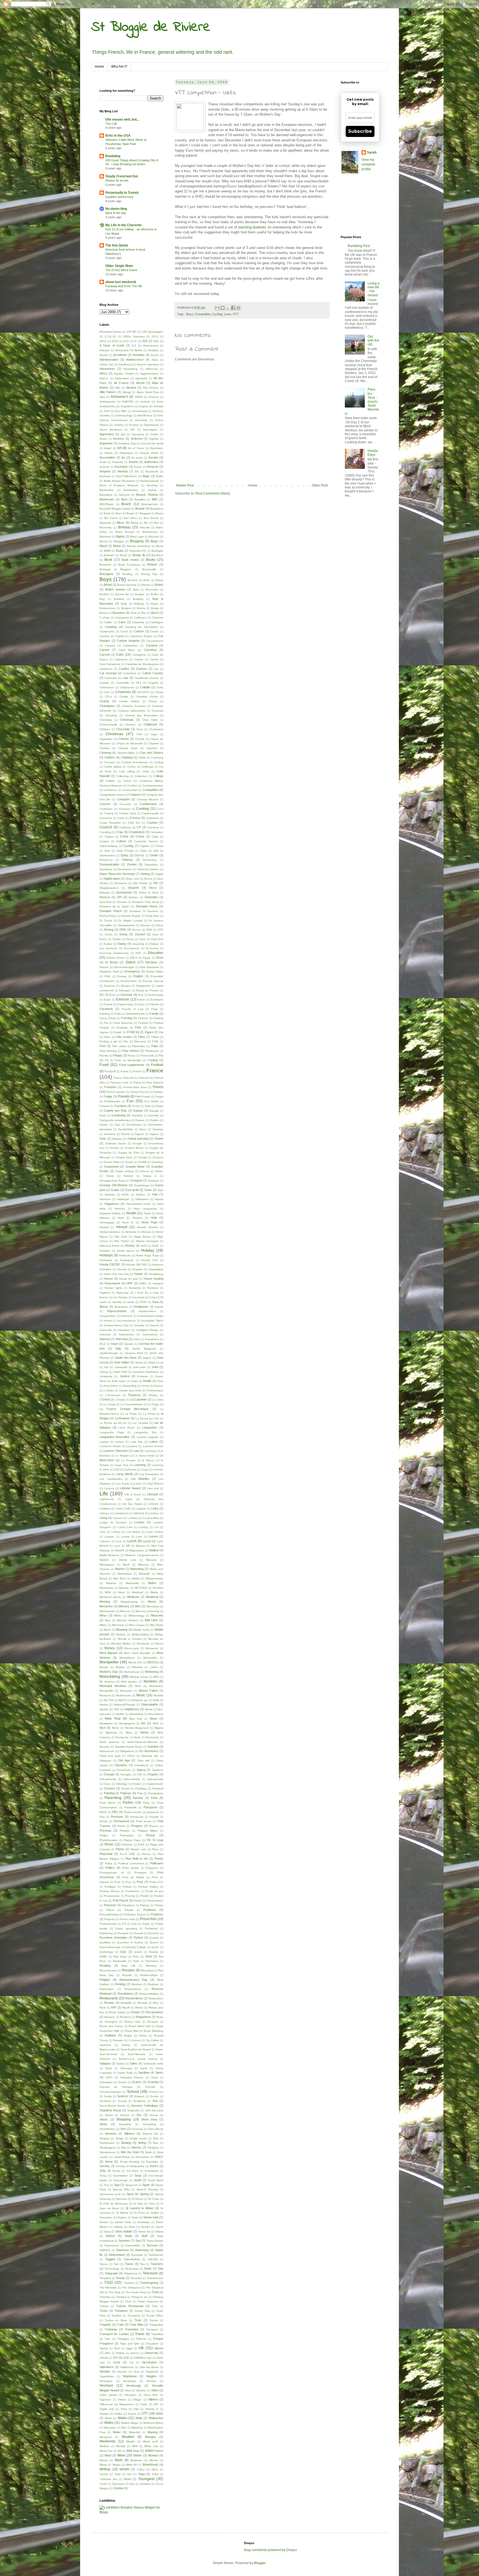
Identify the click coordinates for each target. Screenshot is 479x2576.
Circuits (140, 739)
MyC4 (122, 1700)
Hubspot (158, 1283)
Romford (125, 2017)
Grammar (157, 1162)
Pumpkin (123, 1933)
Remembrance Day (134, 1980)
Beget (131, 513)
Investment (152, 1339)
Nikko (129, 1733)
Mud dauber (129, 1682)
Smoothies (142, 2157)
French (158, 1087)
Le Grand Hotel (144, 1456)
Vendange (129, 2381)
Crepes (109, 837)
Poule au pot (154, 1891)
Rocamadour (155, 2012)
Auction (153, 457)
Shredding (149, 2124)
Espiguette (143, 986)
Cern (107, 692)
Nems (149, 1709)
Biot (156, 523)
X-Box (141, 2469)
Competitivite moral (112, 795)
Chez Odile (150, 720)
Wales (123, 2418)
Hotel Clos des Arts (116, 1274)
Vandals (105, 2371)
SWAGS (105, 2250)
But (144, 613)
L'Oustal (120, 1400)
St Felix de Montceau (114, 2204)
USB (126, 2358)
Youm (127, 2479)
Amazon (154, 397)
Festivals (122, 1028)
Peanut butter (133, 1812)
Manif (126, 1565)
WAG (160, 2414)
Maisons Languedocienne (142, 1555)
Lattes (154, 1442)
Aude (103, 462)
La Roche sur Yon (147, 1418)
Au (123, 457)
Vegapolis (152, 2372)
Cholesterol (156, 729)
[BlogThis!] (223, 308)
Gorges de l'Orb (129, 1153)
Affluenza (152, 369)
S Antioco (135, 2040)
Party (146, 1803)
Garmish (154, 1115)
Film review (124, 1037)
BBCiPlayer (107, 504)
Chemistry (106, 720)
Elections (151, 962)
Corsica (135, 818)
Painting (109, 1793)
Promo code (127, 1919)
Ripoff (126, 2008)
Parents (138, 1798)
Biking (134, 523)
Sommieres (151, 2171)
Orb (140, 1774)
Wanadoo (110, 2428)
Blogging (137, 541)
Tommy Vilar (142, 2311)
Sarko (159, 2073)
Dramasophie (126, 925)
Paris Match (108, 1803)
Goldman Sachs (116, 1143)
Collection (141, 776)
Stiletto (118, 2227)
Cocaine (109, 762)
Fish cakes (119, 1046)
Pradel (144, 1896)
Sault (154, 2077)
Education (156, 953)
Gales (160, 1106)
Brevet (146, 585)
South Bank (156, 2180)
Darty (124, 855)
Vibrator (141, 2390)
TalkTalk (153, 2259)
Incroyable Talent (152, 1321)
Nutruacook (107, 1751)
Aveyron (153, 467)
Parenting (113, 1798)
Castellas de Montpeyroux (142, 664)
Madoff (119, 1550)
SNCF (159, 2157)
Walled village (130, 2423)
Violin (144, 2404)
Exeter (141, 1000)
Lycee (147, 1541)
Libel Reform (155, 1484)
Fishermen (139, 1046)
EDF (138, 953)
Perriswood (122, 1821)
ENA (107, 976)
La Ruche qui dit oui (113, 1423)
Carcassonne (155, 641)
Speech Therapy (147, 2189)
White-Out (106, 2451)
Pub (134, 1924)
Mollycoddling (140, 1634)
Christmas (114, 734)
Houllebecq (156, 1274)
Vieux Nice (151, 2395)
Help (154, 1218)
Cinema (123, 739)
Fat (106, 1023)
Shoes (104, 2119)
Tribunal (141, 2339)
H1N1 (125, 1194)
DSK (149, 930)
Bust (134, 613)
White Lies (151, 2446)
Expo (141, 1004)
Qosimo (154, 1938)
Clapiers (154, 743)
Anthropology (124, 415)
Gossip (142, 1157)
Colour (127, 781)
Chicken (130, 725)
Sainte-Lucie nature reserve (138, 2059)
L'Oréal (104, 1399)
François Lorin (119, 1082)
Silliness (129, 2134)
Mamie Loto (128, 1560)
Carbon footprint (128, 641)
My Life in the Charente (123, 225)
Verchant (106, 2386)
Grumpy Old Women (114, 1185)
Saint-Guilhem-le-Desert (136, 2049)
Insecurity (106, 1330)
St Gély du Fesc (144, 2204)
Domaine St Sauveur (144, 911)
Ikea (155, 1302)
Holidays (106, 1255)
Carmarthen (131, 646)
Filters (155, 1037)
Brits (136, 590)
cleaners (152, 748)
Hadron (141, 1194)
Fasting (159, 1018)
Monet (159, 1644)
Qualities (105, 1942)
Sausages (106, 2082)
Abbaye (105, 350)
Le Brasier (122, 1456)
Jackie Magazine (144, 1349)
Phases (125, 1831)
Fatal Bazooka (123, 1023)
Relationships (149, 1975)
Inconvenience (126, 1321)
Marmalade (125, 1574)
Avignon (105, 471)
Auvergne (121, 467)
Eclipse (154, 944)
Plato (155, 1849)
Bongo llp (139, 555)
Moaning (122, 1630)
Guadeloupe (142, 1185)
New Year (113, 1719)
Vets (128, 2390)
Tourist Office (155, 2316)
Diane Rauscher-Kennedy (117, 874)
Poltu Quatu (131, 1868)
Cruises (104, 841)
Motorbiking (110, 1676)
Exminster (157, 1000)
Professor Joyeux (135, 1914)
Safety (126, 2045)
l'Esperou (134, 1395)
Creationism (137, 832)
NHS (156, 1723)
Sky (123, 2148)
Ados (155, 360)
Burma (141, 608)
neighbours (132, 1709)
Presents (110, 1905)
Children (105, 729)
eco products (108, 948)
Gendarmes (134, 1125)
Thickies (121, 2297)
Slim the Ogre (130, 2152)
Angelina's (127, 406)
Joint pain (139, 1367)
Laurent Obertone (116, 1451)
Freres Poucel (139, 1092)
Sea (155, 2101)
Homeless (106, 1260)
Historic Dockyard (147, 1241)
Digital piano (112, 879)
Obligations (127, 1751)
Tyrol (117, 2348)
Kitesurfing (130, 1386)
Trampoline (156, 2325)
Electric (104, 967)
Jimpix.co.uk (156, 1362)
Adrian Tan (106, 364)
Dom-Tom (105, 902)
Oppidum (157, 1770)
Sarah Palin (125, 2073)
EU (102, 995)
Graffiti (142, 1162)
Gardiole (137, 1115)
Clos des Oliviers (152, 753)
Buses (104, 613)
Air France (121, 383)
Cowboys (125, 827)
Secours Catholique (145, 2106)
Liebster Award (130, 1488)
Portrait (127, 1887)
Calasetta (138, 622)
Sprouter (121, 2199)
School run (156, 2092)
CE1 (139, 683)
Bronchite (152, 590)
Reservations (133, 1989)
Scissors (139, 2096)
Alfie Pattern (108, 392)
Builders (119, 599)
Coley (146, 771)
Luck (119, 1541)
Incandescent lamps (150, 1316)
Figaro (149, 1032)
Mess (103, 1615)
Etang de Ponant (147, 990)
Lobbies (133, 1518)
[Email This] (217, 308)
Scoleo (154, 2096)
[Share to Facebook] (233, 308)
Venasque (106, 2381)
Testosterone (155, 2278)
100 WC (132, 332)
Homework (127, 1260)
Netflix (120, 1714)
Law (136, 1451)
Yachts (104, 2474)
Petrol (121, 1826)
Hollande (125, 1255)
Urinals (104, 2358)
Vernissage (134, 2386)
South (137, 2180)
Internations (150, 1334)
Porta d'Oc (156, 1882)
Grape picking (124, 1171)
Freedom (110, 1087)
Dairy (143, 851)
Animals (158, 406)
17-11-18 (110, 336)
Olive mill (143, 1761)
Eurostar (127, 995)
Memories (106, 1606)
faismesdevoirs (135, 1014)
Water (117, 2432)
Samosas (126, 2068)
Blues (160, 546)
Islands (128, 1344)
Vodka (118, 2414)
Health (131, 1213)
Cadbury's (140, 618)
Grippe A (150, 1176)
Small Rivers (122, 2157)
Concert (105, 804)
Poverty (130, 1896)
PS (124, 1924)
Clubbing (127, 757)
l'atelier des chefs (130, 1390)
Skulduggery (108, 2148)
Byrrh (155, 613)
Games (138, 1111)
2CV (126, 341)
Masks (136, 1578)
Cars (120, 655)
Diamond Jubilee (148, 869)
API (133, 430)
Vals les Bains (149, 2367)
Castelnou (106, 669)
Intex (137, 1339)
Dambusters (107, 855)
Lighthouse (107, 1499)
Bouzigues (107, 574)
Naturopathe (150, 1704)
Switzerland (117, 2255)
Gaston (154, 1120)
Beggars (145, 513)
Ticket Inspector (148, 2301)
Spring (144, 2194)
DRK (123, 930)
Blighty (120, 536)
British (159, 585)
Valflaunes (127, 2367)
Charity (104, 701)
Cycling (217, 314)
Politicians (157, 1863)
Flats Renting (108, 1051)
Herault (104, 1227)
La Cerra (158, 1400)
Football (157, 1065)
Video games (109, 2395)
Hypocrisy (123, 1293)
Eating (122, 944)
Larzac (120, 1442)
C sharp (105, 618)
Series (109, 2115)
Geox (143, 1129)
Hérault (122, 1227)
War (124, 2428)
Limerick (153, 1504)
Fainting (105, 1014)
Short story (149, 2119)
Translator (132, 2329)
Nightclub (111, 1733)
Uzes (228, 314)
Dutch (103, 939)
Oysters (109, 1788)
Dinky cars (132, 879)
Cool (160, 809)
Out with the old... (373, 341)
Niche (116, 1728)
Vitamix (104, 2414)
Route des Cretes (111, 2026)
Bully (124, 604)
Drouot (137, 930)
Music (141, 1695)
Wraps (117, 2465)
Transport (152, 2329)
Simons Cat (150, 2134)
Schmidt (150, 2087)
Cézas (159, 692)
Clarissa (105, 748)
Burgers (126, 608)
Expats (108, 1004)
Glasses (117, 1139)
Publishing (106, 1933)
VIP (156, 2404)
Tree (107, 2339)
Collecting (122, 776)
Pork (140, 1882)
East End (157, 939)
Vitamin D (152, 2409)
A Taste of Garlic (112, 345)
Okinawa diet (150, 1756)
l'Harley (153, 1395)
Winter (138, 2455)
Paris (154, 1798)
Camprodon (107, 631)
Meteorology (137, 1616)
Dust (155, 934)
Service (125, 2115)
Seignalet (133, 2110)
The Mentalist (108, 2288)
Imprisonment (147, 1311)
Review (109, 2003)
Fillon (107, 1037)
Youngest (146, 2479)
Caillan (108, 622)
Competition (203, 314)
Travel (140, 2334)
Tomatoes (121, 2311)
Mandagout (107, 1565)
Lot (156, 1527)
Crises (140, 836)
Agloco (104, 378)
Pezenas (105, 1831)
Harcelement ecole (138, 1204)
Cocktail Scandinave (134, 762)
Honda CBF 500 (137, 1265)
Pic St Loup (155, 1840)
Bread (108, 585)
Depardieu (151, 865)
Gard (103, 1115)
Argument (106, 443)
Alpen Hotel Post (148, 392)
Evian (107, 1000)
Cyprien (145, 846)
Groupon (136, 1180)
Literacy (105, 1513)
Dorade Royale (131, 916)
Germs (125, 1134)
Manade (151, 1560)
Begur (159, 513)
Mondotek (143, 1644)
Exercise (123, 999)
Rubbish (110, 2035)
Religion (105, 1980)
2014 (103, 341)
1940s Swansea (134, 336)
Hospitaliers (156, 1269)
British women (115, 589)
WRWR (124, 2469)
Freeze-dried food (135, 1087)
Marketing (137, 1569)
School (133, 2091)
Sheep (154, 2115)
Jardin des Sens (126, 1358)
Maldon (104, 1560)
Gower (129, 1162)
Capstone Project (141, 636)
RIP (114, 2007)
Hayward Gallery (110, 1213)
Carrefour (150, 650)
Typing (104, 2348)
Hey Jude (121, 1237)
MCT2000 (141, 1588)
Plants (120, 1849)
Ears (142, 939)
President (128, 1905)
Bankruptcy (131, 490)
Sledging (153, 2148)
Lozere (153, 1536)
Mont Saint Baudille (137, 1653)
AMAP (139, 397)
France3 (144, 1078)
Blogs (154, 541)
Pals (140, 1793)
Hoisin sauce (126, 1251)
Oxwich (137, 1784)
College (158, 776)
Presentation (155, 1901)
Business (119, 613)
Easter (108, 944)
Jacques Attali (134, 1353)
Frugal (159, 1097)
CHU (139, 734)
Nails (156, 1700)
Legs (145, 1469)
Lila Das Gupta (132, 1504)
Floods (104, 1056)
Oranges (126, 1774)
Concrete (125, 804)
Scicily (108, 2096)
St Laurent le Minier (140, 2208)
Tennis (120, 2278)
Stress (159, 2232)
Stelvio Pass (123, 2222)
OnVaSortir (124, 1770)
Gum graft (132, 1190)
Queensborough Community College (123, 1947)
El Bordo (112, 962)
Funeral (104, 1106)
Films (142, 1037)
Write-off (131, 2465)
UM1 (107, 2353)
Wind (108, 2455)
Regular (127, 1975)
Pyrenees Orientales (114, 1938)
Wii (119, 2451)
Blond (103, 546)
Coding (159, 762)
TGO (109, 2282)
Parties (128, 1803)
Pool (117, 1882)
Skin (156, 2143)
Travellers (157, 2334)
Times (104, 2311)
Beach (126, 504)
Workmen (136, 2460)
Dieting (145, 874)
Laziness (150, 1451)
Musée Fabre (148, 1691)
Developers (125, 869)
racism (138, 1952)
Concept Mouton (148, 799)
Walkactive (156, 2418)
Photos (151, 1835)
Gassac (140, 1120)
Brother (104, 594)
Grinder (128, 1176)
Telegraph (111, 2273)
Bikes (120, 523)
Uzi (131, 2362)
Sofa (103, 2171)
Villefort (153, 2399)
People (154, 1817)
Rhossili (142, 2003)
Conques (124, 809)
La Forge (153, 1404)
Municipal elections (113, 1686)
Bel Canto (111, 518)
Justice (125, 1376)
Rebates (151, 1966)
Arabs (103, 439)
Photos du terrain (117, 180)
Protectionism (108, 1924)
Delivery (128, 860)
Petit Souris (144, 1821)
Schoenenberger (110, 2092)
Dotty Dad (153, 916)
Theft (155, 2292)
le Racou (148, 1460)
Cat (156, 669)
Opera (141, 1770)
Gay (117, 1125)
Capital (120, 636)
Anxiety (134, 425)
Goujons (158, 1157)
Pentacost (137, 1817)
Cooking (142, 809)
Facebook (106, 1009)
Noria (137, 1737)
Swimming (142, 2250)
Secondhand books (112, 2106)
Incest (108, 1321)
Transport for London (114, 2334)
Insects (154, 1325)
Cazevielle (123, 683)
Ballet (160, 476)
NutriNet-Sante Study (129, 1747)
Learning (140, 1465)
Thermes (105, 2297)
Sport (130, 2194)
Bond (123, 555)
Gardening (119, 1115)
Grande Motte (135, 1167)
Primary (145, 1905)
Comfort (132, 786)
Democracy (150, 860)
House (108, 1279)
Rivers (139, 2008)
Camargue (157, 622)
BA (137, 471)
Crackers (153, 827)
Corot (121, 818)
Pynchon (153, 1933)
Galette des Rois (115, 1111)
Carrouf (105, 655)
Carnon (105, 650)
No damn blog (116, 209)
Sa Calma (153, 2040)
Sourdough (121, 2180)
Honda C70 (150, 1260)
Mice (108, 1620)
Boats (120, 551)
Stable (155, 2213)
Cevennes (123, 692)
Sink (156, 2138)
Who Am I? (119, 67)
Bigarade (105, 523)
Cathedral (111, 678)
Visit (136, 2409)
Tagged (110, 2259)
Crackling (105, 832)
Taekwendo (156, 2255)
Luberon (105, 1541)
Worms (154, 2460)
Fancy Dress (108, 1018)
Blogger (119, 541)
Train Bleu (136, 2325)
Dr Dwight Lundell (130, 921)
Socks (154, 2166)
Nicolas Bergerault (137, 1728)
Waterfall (134, 2432)
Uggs (129, 2348)
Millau (103, 1625)
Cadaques (122, 618)
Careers (110, 646)
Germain (158, 1129)
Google (137, 1143)
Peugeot (137, 1826)
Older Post (320, 485)
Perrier (104, 1821)
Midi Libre (151, 1620)
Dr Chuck (106, 921)
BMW (107, 551)
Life (104, 1494)
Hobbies (105, 1251)
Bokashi (109, 555)
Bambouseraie (150, 481)
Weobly (121, 2446)
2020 (115, 341)
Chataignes (107, 706)
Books (151, 560)
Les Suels (122, 1484)
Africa (103, 373)
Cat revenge (108, 673)
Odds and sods (110, 1756)
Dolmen (133, 897)
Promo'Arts (148, 1919)
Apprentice (107, 434)
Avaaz (138, 467)
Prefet (138, 1901)
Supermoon (112, 2245)
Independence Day (116, 1325)
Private (129, 1910)
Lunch (132, 1541)
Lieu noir (153, 1488)
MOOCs (153, 1662)
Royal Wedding (153, 2031)
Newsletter (106, 1723)
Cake (122, 622)
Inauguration (108, 1316)
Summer (124, 2241)
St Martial (122, 2213)
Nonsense (122, 1737)
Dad (107, 851)
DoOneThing (108, 916)
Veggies (151, 2376)
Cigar (154, 734)
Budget (140, 594)
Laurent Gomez (153, 1446)
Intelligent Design (147, 1330)
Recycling (147, 1970)
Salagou (105, 2063)
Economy (152, 948)
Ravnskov (152, 1961)
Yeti (129, 2474)
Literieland (121, 1513)
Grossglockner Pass (112, 1181)
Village (137, 2400)
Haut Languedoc (145, 1209)
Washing (137, 2428)
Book (108, 560)
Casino (139, 659)
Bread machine (127, 585)
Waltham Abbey (153, 2423)
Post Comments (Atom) (213, 493)
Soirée (116, 2171)
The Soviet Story (136, 2292)
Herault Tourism (147, 1227)
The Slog (114, 2292)
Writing (105, 2469)
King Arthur (111, 1386)
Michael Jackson (128, 1620)
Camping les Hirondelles (141, 627)
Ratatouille (120, 1961)
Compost (135, 795)
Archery (119, 439)
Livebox (154, 1513)
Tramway (111, 2329)
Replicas (153, 1984)
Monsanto (152, 1648)
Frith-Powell (143, 1097)
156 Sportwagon (153, 332)
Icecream (139, 1297)
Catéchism (130, 673)
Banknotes (106, 490)
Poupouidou (112, 1896)
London (139, 1522)
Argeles (154, 439)
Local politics (151, 1518)
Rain (136, 1957)
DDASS (139, 855)
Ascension (157, 448)
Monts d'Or (135, 1662)
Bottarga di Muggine (115, 569)
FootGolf (110, 1071)
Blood (117, 546)
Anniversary (140, 411)
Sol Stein (133, 2171)
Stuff (144, 2236)
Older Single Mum (119, 266)
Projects (109, 1919)
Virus (124, 2409)
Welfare (104, 2446)
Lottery (116, 1532)
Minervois (118, 1625)
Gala (148, 1106)
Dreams (145, 925)
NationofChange (124, 1705)
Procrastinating (109, 1914)
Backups (105, 476)
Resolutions (125, 1994)
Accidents (120, 355)
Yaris (118, 2474)
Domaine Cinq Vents (146, 902)
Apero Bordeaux (111, 430)
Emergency (132, 971)
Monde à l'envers (130, 1639)
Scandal (153, 2082)
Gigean (139, 1134)
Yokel (155, 2474)
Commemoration (153, 786)
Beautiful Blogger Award (115, 509)
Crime (124, 836)
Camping (111, 627)
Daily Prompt (125, 851)
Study (128, 2236)
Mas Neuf (119, 1578)
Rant (149, 1956)
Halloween (142, 1199)
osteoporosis (155, 1779)
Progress (157, 1914)
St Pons (139, 2213)
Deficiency (106, 860)
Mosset (120, 1667)
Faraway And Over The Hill (123, 286)
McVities (158, 1588)
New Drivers (156, 1714)
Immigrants (141, 1307)
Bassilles (140, 499)
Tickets (104, 2306)
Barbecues (107, 499)
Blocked (154, 537)
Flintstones (152, 1051)
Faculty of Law (133, 1009)
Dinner (148, 879)
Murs (138, 1686)
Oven (107, 1784)
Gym (160, 1190)
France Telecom (123, 1078)
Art (119, 448)
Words (104, 2460)
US (115, 2358)
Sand (144, 2068)
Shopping (123, 2119)
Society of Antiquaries (130, 2166)
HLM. (156, 1246)
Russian (118, 2040)
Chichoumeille (108, 725)
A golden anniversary (119, 197)
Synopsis (137, 2255)
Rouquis (153, 2022)
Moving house (139, 1677)
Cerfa (160, 687)
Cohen (132, 767)
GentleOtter (126, 1129)
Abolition (153, 350)
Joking (104, 1372)
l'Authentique (155, 1390)
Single (120, 2138)
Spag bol (131, 2185)
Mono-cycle (132, 1648)
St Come (154, 2199)
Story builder (124, 2231)
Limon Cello (123, 1509)
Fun (130, 1101)
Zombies (145, 2484)
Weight (131, 2441)
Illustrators (121, 1307)
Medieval (152, 1597)
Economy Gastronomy (114, 953)
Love (139, 1537)
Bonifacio (157, 555)
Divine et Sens (149, 893)
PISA (141, 1845)
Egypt (147, 958)
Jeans (139, 1362)
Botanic (152, 564)
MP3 (156, 1677)
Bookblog (113, 156)
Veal (136, 2372)
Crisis (155, 837)
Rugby (128, 2036)
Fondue (153, 1060)
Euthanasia (156, 995)
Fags (155, 1009)
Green (159, 1171)
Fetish (118, 1032)
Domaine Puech (111, 911)
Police (109, 1863)
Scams (137, 2082)
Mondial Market (121, 1644)
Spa (117, 2185)
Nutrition (153, 1747)
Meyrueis (157, 1615)
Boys (190, 314)
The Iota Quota (117, 245)
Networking (136, 1714)
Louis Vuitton (155, 1532)
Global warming (138, 1139)
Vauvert (122, 2372)
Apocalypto (150, 430)
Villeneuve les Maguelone (117, 2404)
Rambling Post (359, 246)
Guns (148, 1190)
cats (125, 678)
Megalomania (129, 1602)
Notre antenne (109, 1742)
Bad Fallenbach (127, 476)
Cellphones (127, 687)
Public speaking (126, 1929)
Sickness (137, 2129)
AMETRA (128, 402)
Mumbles (151, 1681)
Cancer (139, 631)
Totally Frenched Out (122, 176)
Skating (126, 2143)
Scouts (122, 2101)
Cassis (154, 659)
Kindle (147, 1381)
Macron (141, 1546)
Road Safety (117, 2012)
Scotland (105, 2101)
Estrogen (125, 990)
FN (107, 1060)
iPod (102, 1344)
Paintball (158, 1789)
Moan (107, 1630)
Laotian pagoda (148, 1437)
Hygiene (105, 1293)
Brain (147, 580)
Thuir (128, 2301)
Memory (124, 1606)
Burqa (155, 608)
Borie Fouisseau (129, 565)
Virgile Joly (107, 2409)
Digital (159, 874)
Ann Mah (121, 411)
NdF (117, 1709)
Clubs (142, 758)
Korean (159, 1386)
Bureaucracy (108, 608)
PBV (115, 1812)
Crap (119, 832)
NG (143, 1723)
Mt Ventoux (107, 1682)
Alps (102, 397)
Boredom (105, 565)
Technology (112, 2269)
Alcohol (131, 388)
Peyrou (154, 1826)
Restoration (156, 1998)
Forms (124, 1071)
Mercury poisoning (147, 1611)
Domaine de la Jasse (114, 906)
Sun (138, 2241)
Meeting (105, 1602)
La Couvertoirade (131, 1404)
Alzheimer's (119, 397)
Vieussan (130, 2395)
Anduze (145, 402)
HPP (129, 1283)
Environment (129, 981)
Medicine (133, 1597)
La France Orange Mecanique (124, 1409)
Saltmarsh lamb (153, 2064)
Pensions (117, 1817)
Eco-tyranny (132, 948)
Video (155, 2390)
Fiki (161, 1032)
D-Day (159, 846)
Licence (109, 1488)
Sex (139, 2115)
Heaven (137, 1218)
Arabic (155, 434)
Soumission (120, 2176)
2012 (155, 336)
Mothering (152, 1672)
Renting (120, 1984)
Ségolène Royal (110, 2110)
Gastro (104, 1125)
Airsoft (140, 383)
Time (155, 2306)
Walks (109, 2423)
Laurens (132, 1446)
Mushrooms (123, 1695)
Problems (150, 1910)
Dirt (156, 883)
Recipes (128, 1970)
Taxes (129, 2264)
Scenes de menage (116, 2087)
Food (104, 1065)
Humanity (135, 1288)
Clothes (110, 757)
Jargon (147, 1358)
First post (140, 1041)
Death (154, 855)
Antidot (119, 425)
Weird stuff (150, 2441)
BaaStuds (152, 471)
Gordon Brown (134, 1148)
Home (99, 67)
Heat (121, 1218)
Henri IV (128, 1222)
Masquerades (155, 1578)
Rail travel (120, 1957)
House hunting (153, 1279)
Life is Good (133, 1494)
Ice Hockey (120, 1297)
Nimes (145, 1732)
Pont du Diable (133, 1877)
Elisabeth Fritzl (109, 972)
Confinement (148, 804)
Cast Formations (110, 664)
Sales (133, 2063)
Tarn (116, 2264)
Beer (119, 513)
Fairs (118, 1014)
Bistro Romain (125, 532)
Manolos (143, 1565)
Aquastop (138, 434)
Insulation (124, 1330)
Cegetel (153, 683)
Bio (146, 523)
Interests (105, 1334)
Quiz (123, 1952)
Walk (139, 2418)
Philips (104, 1835)
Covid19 (106, 827)
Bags (146, 476)
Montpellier (109, 1662)
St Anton (137, 2199)
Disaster (133, 888)
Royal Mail (131, 2031)
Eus (141, 995)
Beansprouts (150, 504)
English (138, 976)
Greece (144, 1171)
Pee (102, 1817)
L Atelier (109, 1390)
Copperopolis (150, 813)
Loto (102, 1532)
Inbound (127, 1316)
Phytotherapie (109, 1840)
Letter (138, 1484)
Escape (126, 986)
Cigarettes (106, 739)
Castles (124, 669)
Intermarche (127, 1334)
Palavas (126, 1793)
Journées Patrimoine (146, 1372)
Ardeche (137, 439)
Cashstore (121, 659)
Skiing (142, 2143)
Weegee (151, 2437)
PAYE (103, 1812)
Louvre (125, 1537)
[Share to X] (228, 308)
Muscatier (126, 1691)
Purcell (138, 1933)
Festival (143, 1023)
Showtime (125, 2124)
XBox (155, 2469)
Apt (123, 434)
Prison (110, 1910)
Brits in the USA (118, 136)
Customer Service (146, 841)
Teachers (157, 2264)
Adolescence (135, 360)
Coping (109, 813)
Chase (153, 701)
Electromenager (124, 967)
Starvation (106, 2217)
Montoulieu (150, 1658)
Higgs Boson (142, 1237)
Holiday (148, 1250)
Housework (112, 1283)
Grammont (111, 1167)
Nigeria (159, 1728)
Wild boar (133, 2451)
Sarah (372, 152)
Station (122, 2217)
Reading (105, 1966)
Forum (137, 1071)
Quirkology (106, 1952)
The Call (111, 124)
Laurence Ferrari (110, 1446)
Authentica (151, 462)
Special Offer (121, 2189)
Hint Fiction (122, 1241)
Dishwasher (124, 892)
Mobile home (141, 1630)
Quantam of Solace (130, 1942)
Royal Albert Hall (139, 2026)
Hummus (153, 1288)
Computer (123, 799)
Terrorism (136, 2278)
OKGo (131, 1756)
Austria (133, 462)
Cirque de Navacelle (130, 743)
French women (116, 1092)
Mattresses (106, 1588)
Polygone (152, 1868)
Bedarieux (157, 509)
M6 (128, 1546)
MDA (108, 1592)
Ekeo (160, 958)
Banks (152, 490)
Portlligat (110, 1887)
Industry (139, 1325)
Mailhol (154, 1550)
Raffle (103, 1957)
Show (103, 2124)
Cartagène (139, 655)
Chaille (124, 697)
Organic (153, 1774)
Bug (102, 599)
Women (153, 2455)
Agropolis (141, 378)
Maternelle (132, 1583)
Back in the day (116, 213)
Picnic (109, 1844)
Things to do (139, 2297)
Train (120, 2325)
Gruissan (153, 1181)
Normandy (152, 1737)
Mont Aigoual (108, 1653)
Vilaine (122, 2400)
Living (103, 1518)
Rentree (137, 1984)
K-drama (143, 1376)
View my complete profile (368, 164)
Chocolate (123, 729)
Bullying (139, 604)
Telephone (131, 2273)
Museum (105, 1695)
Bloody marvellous (139, 546)
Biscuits (145, 527)
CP (139, 827)
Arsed (108, 448)
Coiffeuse (147, 767)
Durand (140, 934)
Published (151, 1929)
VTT (236, 314)
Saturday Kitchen (132, 2077)
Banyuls (124, 495)
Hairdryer (105, 1199)
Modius (121, 1634)
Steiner (104, 2222)
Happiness (112, 1204)
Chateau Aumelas (134, 706)
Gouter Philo (112, 1162)
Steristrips (143, 2222)
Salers (120, 2064)
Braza (160, 580)
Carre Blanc (127, 650)
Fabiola (154, 1004)
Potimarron (133, 1891)
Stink (132, 2227)
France (155, 1071)
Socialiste (152, 2162)
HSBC (143, 1283)
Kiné (160, 1381)
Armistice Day (127, 443)
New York (136, 1719)
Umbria (120, 2353)
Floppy (118, 1055)
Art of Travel (136, 448)
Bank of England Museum (119, 485)
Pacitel (125, 1789)
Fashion (143, 1018)
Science (123, 2096)
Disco (153, 888)
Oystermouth (155, 1784)
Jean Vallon (122, 1362)
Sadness (105, 2045)
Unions (135, 2353)
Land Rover (127, 1428)
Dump (123, 934)
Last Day (137, 1442)
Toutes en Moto (116, 2320)
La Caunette (138, 1399)
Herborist (131, 1232)
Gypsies (110, 1194)
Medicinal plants (110, 1597)
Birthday (124, 527)
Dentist (132, 864)
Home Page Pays (147, 1255)
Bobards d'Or (138, 551)
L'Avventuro (113, 1395)
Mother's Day (109, 1672)
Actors (155, 355)
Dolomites (151, 897)
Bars (124, 499)
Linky (155, 1508)
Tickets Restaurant (130, 2306)
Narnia (104, 1705)
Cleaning (105, 753)
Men (138, 1606)
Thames (129, 2283)
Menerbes (153, 1606)
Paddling (141, 1789)
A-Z (134, 346)
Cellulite (145, 687)
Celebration (107, 687)
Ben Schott (151, 518)
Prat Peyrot (121, 1900)
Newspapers (127, 1723)
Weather (128, 2437)
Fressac (158, 1092)
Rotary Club (133, 2022)
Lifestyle (152, 1494)
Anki (107, 411)
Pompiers (140, 1873)
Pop (128, 1882)
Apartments (151, 425)
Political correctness (131, 1863)
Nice (103, 1728)
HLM (144, 1246)
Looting (143, 1527)
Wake (108, 2418)
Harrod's (120, 1209)
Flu (161, 1055)
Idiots (131, 1302)
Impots (159, 1307)
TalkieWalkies (132, 2259)
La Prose (149, 1414)
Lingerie (141, 1509)
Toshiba (116, 2316)
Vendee (151, 2381)
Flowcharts (147, 1056)
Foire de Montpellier (128, 1060)
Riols (103, 2008)
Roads (136, 2012)
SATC (109, 2077)
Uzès (225, 109)
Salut (109, 2068)
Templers (105, 2278)
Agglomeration (149, 374)
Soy (106, 2185)
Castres (142, 669)
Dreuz (160, 925)
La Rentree (122, 1418)
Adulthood (125, 364)
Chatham (157, 711)
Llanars (118, 1518)
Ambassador (108, 402)
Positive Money (109, 1891)
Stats (135, 2217)
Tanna (104, 2264)
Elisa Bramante (149, 967)
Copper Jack (128, 813)
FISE (155, 1041)
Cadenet (158, 618)
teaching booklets (252, 227)
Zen (132, 2484)
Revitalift (126, 2003)
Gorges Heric (124, 1157)
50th (156, 341)
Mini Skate (157, 1625)
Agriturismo (122, 378)
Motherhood (132, 1672)
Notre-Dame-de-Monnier (142, 1742)
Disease (105, 893)
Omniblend (141, 1765)
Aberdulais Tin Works (129, 350)
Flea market (130, 1051)
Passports (151, 1807)
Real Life (128, 1966)
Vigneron (105, 2400)
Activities (139, 355)
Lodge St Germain (113, 1522)
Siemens (111, 2134)
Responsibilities (149, 1994)
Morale (104, 1667)
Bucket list (122, 594)
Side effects (156, 2129)
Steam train (151, 2217)
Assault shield (149, 453)
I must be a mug (147, 1293)
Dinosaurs (121, 883)
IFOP (143, 1302)
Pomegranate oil (112, 1873)
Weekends (108, 2441)
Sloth (149, 2152)
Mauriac (124, 1588)
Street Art (144, 2232)
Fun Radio (151, 1101)
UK (141, 2348)
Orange (109, 1774)
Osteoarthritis (132, 1779)
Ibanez (104, 1297)
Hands (159, 1199)
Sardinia (144, 2073)
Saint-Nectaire (137, 2054)
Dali (156, 851)
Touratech (134, 2316)
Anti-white (141, 420)
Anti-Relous (145, 415)
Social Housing (130, 2162)
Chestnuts (127, 720)
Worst (103, 2465)
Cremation (157, 832)
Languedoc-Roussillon (114, 1437)
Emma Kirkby (155, 972)
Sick (123, 2129)
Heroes (146, 1232)
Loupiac (109, 1537)
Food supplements (132, 1065)
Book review (130, 560)
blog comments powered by (270, 2550)
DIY (119, 897)
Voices (132, 2414)
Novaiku (105, 1747)
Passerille (131, 1807)
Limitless (105, 1509)
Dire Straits (140, 883)
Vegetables (107, 2376)
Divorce (105, 897)
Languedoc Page (112, 1432)
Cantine (105, 636)
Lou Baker (133, 1532)
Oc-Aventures (149, 1751)
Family (154, 1014)
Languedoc (150, 1427)
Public (146, 1924)
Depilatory (106, 869)
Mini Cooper (137, 1625)
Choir (139, 729)
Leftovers (130, 1469)
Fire (126, 1041)
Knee (145, 1386)
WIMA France (154, 2451)
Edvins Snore (115, 958)
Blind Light (137, 537)
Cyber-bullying (109, 846)
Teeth (148, 2269)
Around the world (152, 443)
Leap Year (122, 1465)
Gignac (154, 1134)
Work (119, 2460)
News (154, 1719)
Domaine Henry (147, 906)
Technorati (132, 2269)
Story (107, 2232)
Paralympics (156, 1793)
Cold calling (127, 771)
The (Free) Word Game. (122, 270)
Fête (138, 1027)
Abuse (104, 355)
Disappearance (109, 888)
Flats (155, 1046)
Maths (152, 1583)
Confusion (106, 809)
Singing (104, 2138)
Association (107, 457)
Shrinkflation (107, 2129)
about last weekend (121, 282)
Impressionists (117, 1311)
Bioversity (106, 527)
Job (106, 1367)
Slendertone (107, 2152)
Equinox (109, 986)
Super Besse (155, 2241)
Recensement (108, 1970)
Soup (138, 2175)
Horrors (122, 1269)
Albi (117, 388)
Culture (121, 841)
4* (136, 341)
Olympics (121, 1765)
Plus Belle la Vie (137, 1859)
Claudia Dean (128, 748)
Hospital (137, 1269)
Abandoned (151, 346)
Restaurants (109, 1998)
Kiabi (135, 1381)
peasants (153, 1812)
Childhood (150, 724)
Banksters (106, 495)
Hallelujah (123, 1199)
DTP (160, 930)
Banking (152, 485)
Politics (110, 1868)
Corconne (106, 818)
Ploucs (146, 1854)
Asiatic (109, 453)
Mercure (125, 1611)
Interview (122, 1339)
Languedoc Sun (145, 1432)
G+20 (136, 1106)
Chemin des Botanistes (141, 715)
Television (150, 2273)
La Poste (131, 1414)
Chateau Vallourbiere (132, 711)
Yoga (141, 2474)
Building (138, 599)
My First (109, 1700)
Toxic (138, 2320)
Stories (146, 2227)
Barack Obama (147, 495)
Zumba (118, 2488)
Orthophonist (108, 1779)
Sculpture (139, 2101)
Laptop (104, 1442)
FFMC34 (133, 1032)
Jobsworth (121, 1367)
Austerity (118, 462)
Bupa (155, 604)
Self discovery (154, 2110)
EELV (134, 958)
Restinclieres (134, 1998)
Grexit (110, 1176)
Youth (103, 2484)
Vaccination (149, 2362)
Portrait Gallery (148, 1887)
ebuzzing (138, 944)
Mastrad (111, 1583)
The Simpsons (131, 2288)
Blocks (104, 541)
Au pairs (137, 458)
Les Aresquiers (149, 1474)
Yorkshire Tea (108, 2479)
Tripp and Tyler (130, 2344)
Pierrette (127, 1845)
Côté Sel (134, 823)
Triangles (123, 2339)
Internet (105, 1339)
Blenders (105, 537)
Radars (153, 1952)
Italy (118, 1348)
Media (154, 1592)
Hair (155, 1194)
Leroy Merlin (125, 1474)
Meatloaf (137, 1592)
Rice (156, 2003)
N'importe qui (139, 1700)
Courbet (152, 823)
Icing (152, 1297)
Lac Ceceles (140, 1423)
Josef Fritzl (120, 1372)
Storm (160, 2227)
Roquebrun (143, 2017)
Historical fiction (109, 1246)
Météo (118, 1616)
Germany (110, 1134)
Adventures (107, 369)
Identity (117, 1302)
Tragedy (105, 2325)
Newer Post (185, 485)
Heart (147, 1213)
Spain (146, 2185)
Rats (136, 1961)
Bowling (128, 574)
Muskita (158, 1695)
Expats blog (125, 1004)
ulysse (159, 2348)
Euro (113, 995)
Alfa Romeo (151, 388)
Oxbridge (122, 1784)
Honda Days (373, 453)
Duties (117, 939)
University (151, 2353)
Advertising (130, 369)
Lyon (117, 1546)
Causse (104, 683)
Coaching (157, 758)
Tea (142, 2264)
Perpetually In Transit (122, 193)
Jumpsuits (106, 1376)
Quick (155, 1947)
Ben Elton (131, 518)
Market (120, 1569)
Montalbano (127, 1658)
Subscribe (360, 131)
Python (138, 1938)
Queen (154, 1942)
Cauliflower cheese (147, 678)
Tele (160, 2269)
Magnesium (137, 1550)
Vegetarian (130, 2376)
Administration (109, 360)
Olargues (105, 1761)
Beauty (140, 508)
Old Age (124, 1760)
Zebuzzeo (118, 2484)
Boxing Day (149, 574)
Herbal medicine (110, 1232)
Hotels (138, 1274)
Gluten (159, 1139)
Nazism (104, 1709)
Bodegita (157, 551)
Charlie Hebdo (129, 701)
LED (117, 1469)
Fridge (108, 1096)
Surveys (152, 2245)
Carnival (152, 645)
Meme (152, 1602)
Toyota (154, 2320)
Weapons (106, 2437)
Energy (122, 976)
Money (110, 1648)
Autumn (105, 467)
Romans (109, 2017)
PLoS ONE (127, 1854)
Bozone (133, 580)
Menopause (107, 1611)
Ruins (143, 2036)
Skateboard (107, 2143)
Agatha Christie (124, 374)
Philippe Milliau (148, 1831)
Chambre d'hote (147, 697)
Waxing (152, 2432)
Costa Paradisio (110, 823)
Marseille (144, 1574)
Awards (123, 471)
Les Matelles (140, 1479)
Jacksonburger (109, 1353)
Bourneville (149, 569)
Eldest (131, 962)
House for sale (128, 1279)
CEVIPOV (144, 692)
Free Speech (155, 1082)
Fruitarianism (112, 1101)
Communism (130, 790)
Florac (132, 1056)
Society (105, 2166)
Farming (127, 1018)
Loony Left (125, 1527)
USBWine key (143, 2358)
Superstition (133, 2245)
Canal (124, 631)
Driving (109, 930)
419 (145, 341)
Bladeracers (150, 532)
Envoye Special (153, 981)
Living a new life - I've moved (374, 289)
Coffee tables (113, 767)
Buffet (155, 594)
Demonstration (109, 864)
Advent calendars (148, 364)
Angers (143, 406)
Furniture (121, 1106)
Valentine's (107, 2367)
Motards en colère (145, 1667)
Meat (121, 1592)
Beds (107, 513)
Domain (122, 902)
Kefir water (119, 1381)
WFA (135, 2446)
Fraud (137, 1082)
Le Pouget (128, 1460)
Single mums (138, 2138)
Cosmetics (152, 818)
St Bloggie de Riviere (151, 27)
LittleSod (138, 1513)
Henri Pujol (149, 1222)
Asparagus (126, 453)
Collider (110, 781)
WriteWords (150, 2465)
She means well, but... (122, 119)
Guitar (115, 1190)
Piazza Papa (132, 1840)
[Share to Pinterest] (238, 308)
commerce (110, 790)
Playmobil (106, 1854)
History (130, 1246)
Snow (109, 2162)
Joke (155, 1367)
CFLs (108, 697)
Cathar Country (153, 673)
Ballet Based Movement (119, 481)
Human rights (113, 1288)
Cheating (111, 715)
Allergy (127, 392)
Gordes (114, 1148)
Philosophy (127, 1835)
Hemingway (107, 1222)
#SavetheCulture (110, 332)
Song (103, 2176)
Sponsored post (110, 2194)
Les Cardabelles (111, 1479)
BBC (155, 499)
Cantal (154, 631)
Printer (159, 1905)
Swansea (122, 2250)
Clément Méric (126, 753)
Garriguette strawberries (115, 1120)
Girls (103, 1139)
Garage (154, 1111)
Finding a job (108, 1041)
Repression (107, 1989)
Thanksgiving (149, 2283)
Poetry (159, 1859)
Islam (114, 1344)
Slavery (136, 2147)
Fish (102, 1046)
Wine (121, 2455)
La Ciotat (109, 1404)
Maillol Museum (109, 1555)
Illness (104, 1307)
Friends (124, 1096)
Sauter (122, 2082)
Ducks (109, 934)
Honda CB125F (110, 1264)
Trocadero (152, 2344)
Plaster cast (138, 1849)
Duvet (130, 939)
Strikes (110, 2236)
